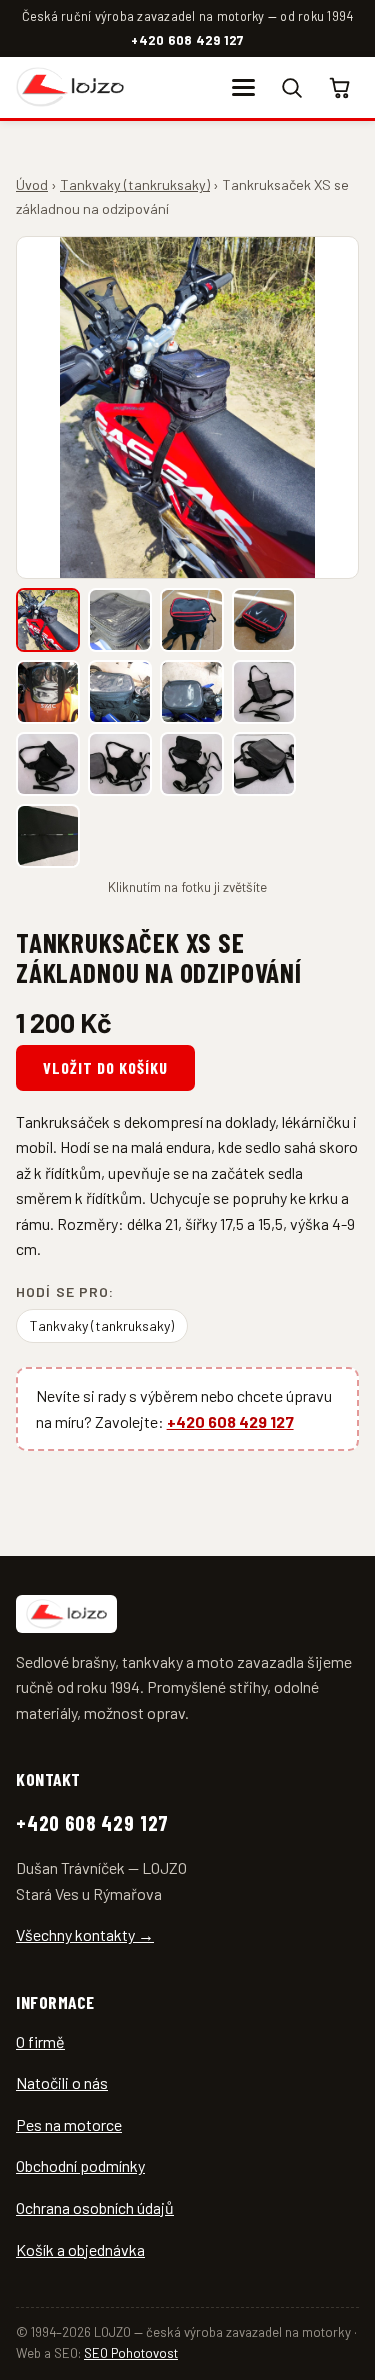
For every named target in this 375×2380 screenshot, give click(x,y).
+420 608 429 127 (187, 40)
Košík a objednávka (80, 2249)
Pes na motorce (69, 2124)
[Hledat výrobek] (292, 87)
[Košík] (341, 87)
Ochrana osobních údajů (95, 2207)
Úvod (32, 184)
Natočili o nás (62, 2082)
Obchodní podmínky (80, 2165)
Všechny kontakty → (85, 1934)
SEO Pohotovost (131, 2353)
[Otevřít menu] (243, 87)
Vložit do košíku (105, 1067)
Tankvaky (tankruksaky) (135, 184)
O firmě (40, 2041)
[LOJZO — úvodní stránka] (70, 87)
